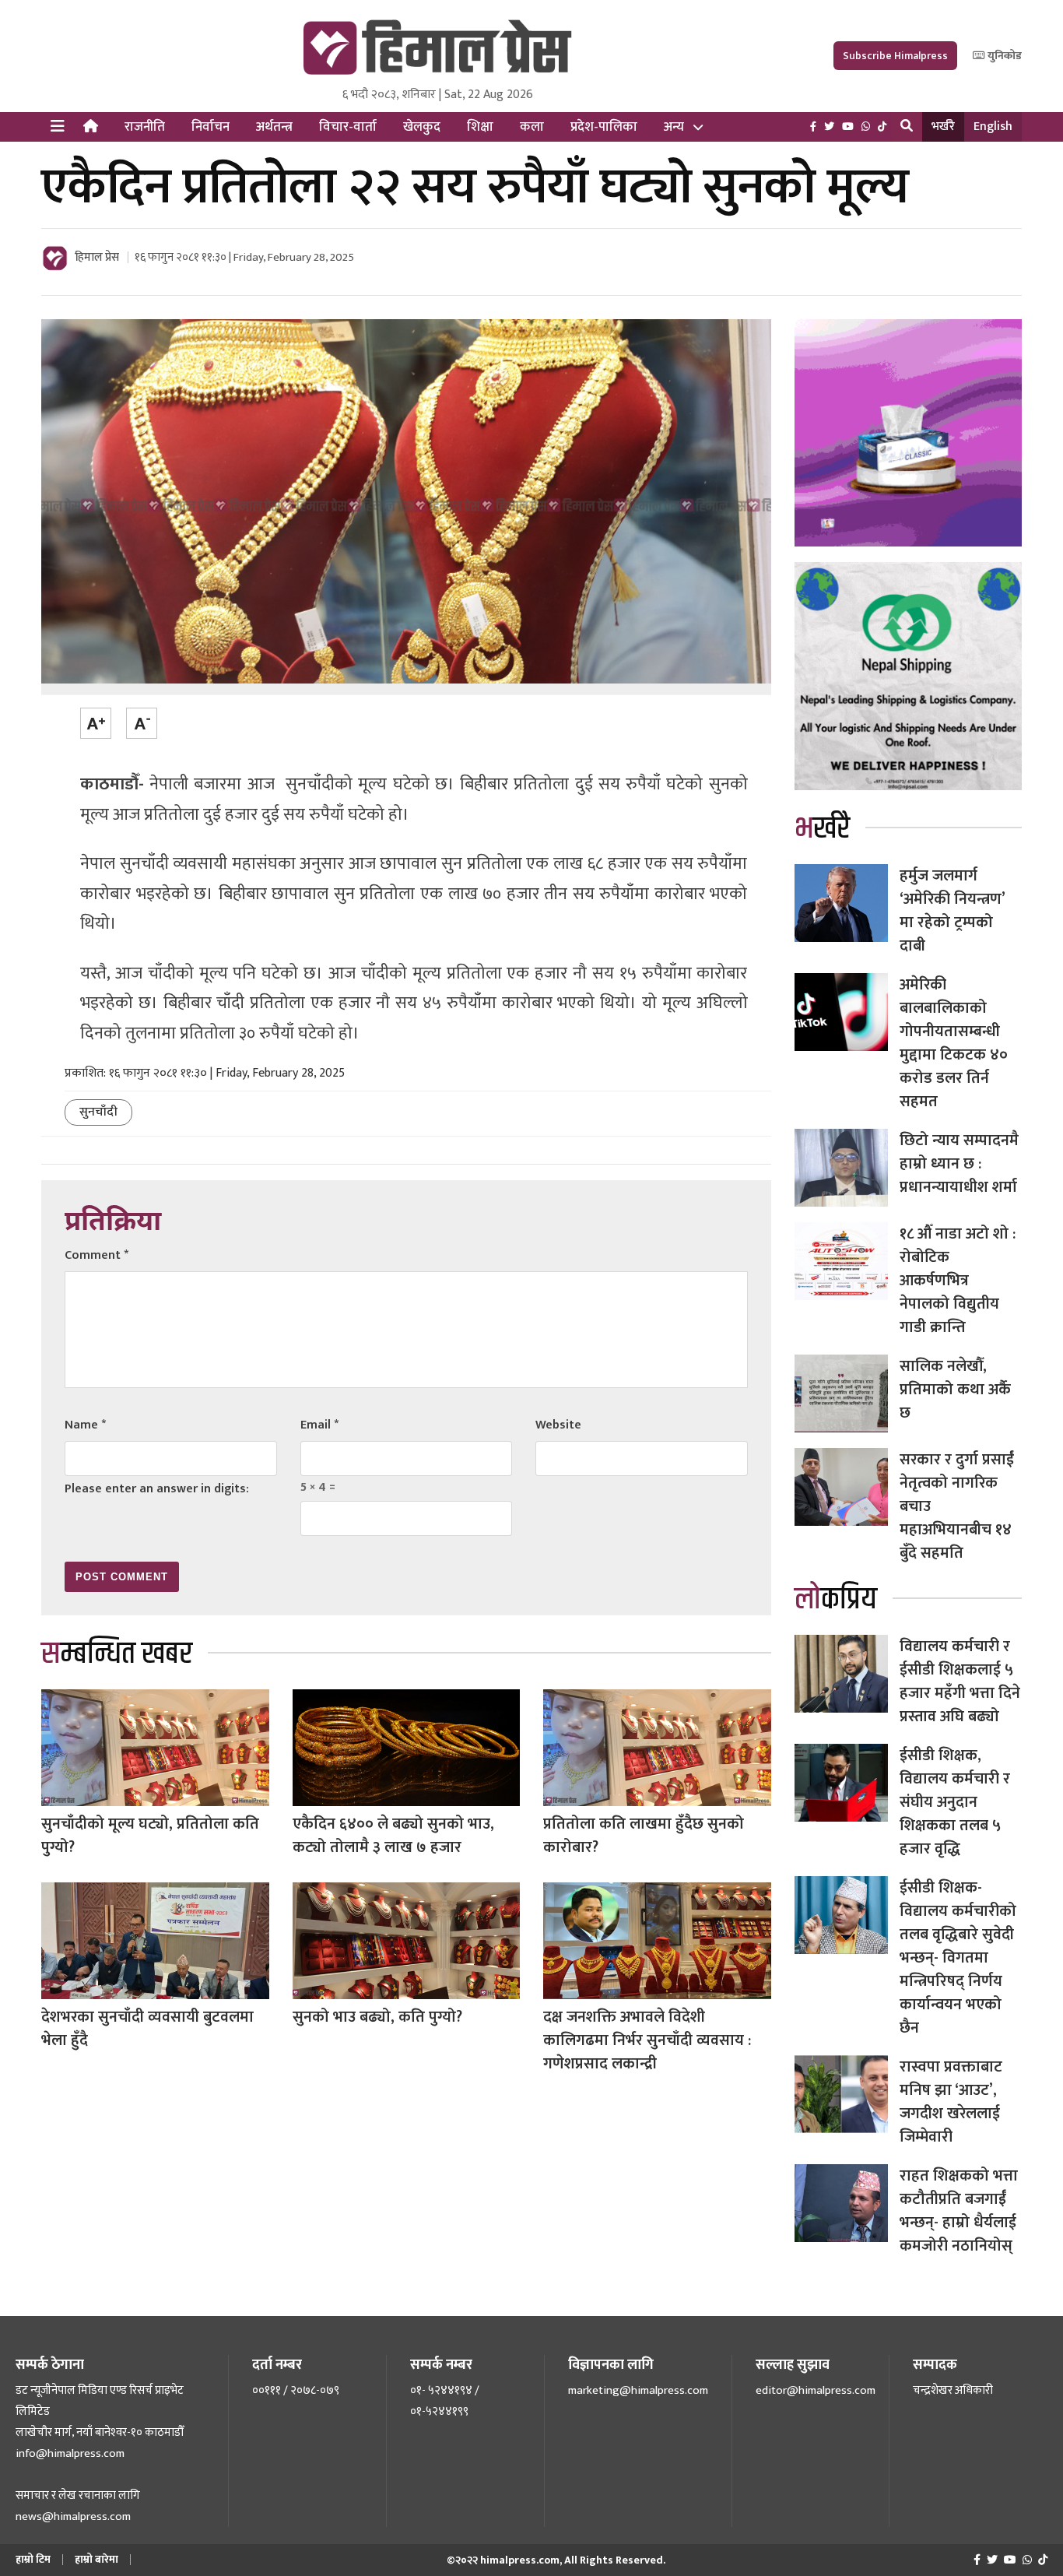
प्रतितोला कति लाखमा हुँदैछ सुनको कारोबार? (644, 1836)
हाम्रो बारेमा (96, 2559)
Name (85, 1425)
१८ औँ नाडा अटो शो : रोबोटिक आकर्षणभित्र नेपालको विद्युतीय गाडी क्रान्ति (958, 1281)
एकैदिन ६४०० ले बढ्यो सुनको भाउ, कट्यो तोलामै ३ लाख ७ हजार (393, 1836)
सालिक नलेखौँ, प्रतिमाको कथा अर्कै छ (955, 1390)
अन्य (674, 127)
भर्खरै (943, 127)
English (993, 127)
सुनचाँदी (98, 1112)
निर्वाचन (210, 127)
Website (558, 1425)
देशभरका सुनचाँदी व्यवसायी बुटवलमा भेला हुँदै (147, 2029)
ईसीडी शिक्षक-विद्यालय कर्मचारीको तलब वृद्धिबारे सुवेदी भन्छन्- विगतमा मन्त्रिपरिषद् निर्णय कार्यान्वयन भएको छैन (958, 1958)
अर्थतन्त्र (274, 127)
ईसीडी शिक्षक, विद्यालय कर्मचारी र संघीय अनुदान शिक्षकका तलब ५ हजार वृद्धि (955, 1802)
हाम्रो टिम (33, 2559)
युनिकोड (1003, 56)
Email (319, 1425)
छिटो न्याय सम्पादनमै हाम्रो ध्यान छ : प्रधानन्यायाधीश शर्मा (959, 1164)
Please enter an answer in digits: (157, 1489)
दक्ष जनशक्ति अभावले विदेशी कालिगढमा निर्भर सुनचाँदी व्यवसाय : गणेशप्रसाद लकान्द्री (647, 2040)
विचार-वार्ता (348, 127)
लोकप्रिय (836, 1599)
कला (532, 127)
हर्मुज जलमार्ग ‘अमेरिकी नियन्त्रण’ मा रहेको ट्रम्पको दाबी (952, 911)
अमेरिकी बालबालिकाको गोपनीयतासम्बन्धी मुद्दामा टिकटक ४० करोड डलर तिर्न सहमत (954, 1043)
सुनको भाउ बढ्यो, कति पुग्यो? (377, 2017)
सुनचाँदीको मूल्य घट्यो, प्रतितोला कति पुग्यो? (150, 1836)
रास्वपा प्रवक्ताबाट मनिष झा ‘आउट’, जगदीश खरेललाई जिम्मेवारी (951, 2102)
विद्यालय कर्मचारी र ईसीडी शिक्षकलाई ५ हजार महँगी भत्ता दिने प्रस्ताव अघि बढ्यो (960, 1682)
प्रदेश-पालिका (604, 127)
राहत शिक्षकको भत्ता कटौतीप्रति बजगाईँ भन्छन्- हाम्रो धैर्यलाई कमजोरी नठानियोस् (959, 2211)
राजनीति (145, 127)
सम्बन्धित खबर (117, 1654)
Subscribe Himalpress (895, 56)
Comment (96, 1255)
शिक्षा (480, 127)
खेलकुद (422, 127)
